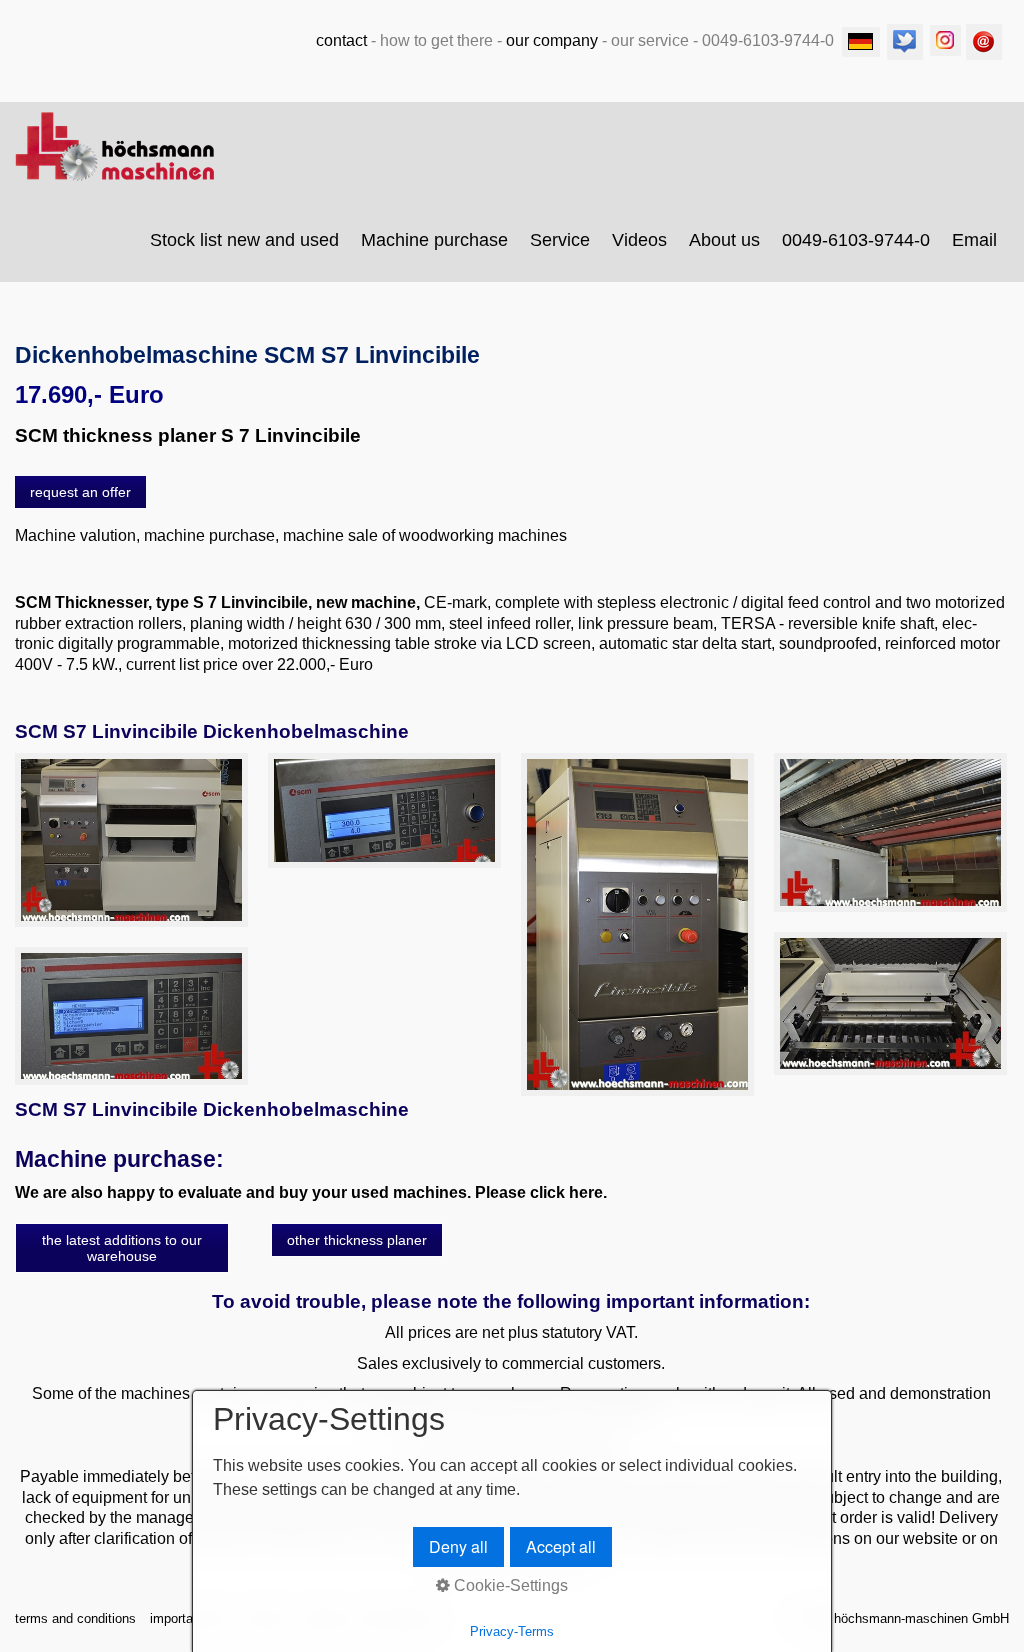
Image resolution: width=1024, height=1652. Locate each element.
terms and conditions (75, 1618)
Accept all (561, 1546)
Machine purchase (434, 240)
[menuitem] (245, 240)
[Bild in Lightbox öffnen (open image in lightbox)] (131, 840)
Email (974, 240)
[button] (80, 492)
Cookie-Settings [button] (509, 1585)
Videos (639, 240)
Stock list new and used (244, 240)
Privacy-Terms (512, 1631)
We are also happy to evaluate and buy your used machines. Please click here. (311, 1192)
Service (560, 240)
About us (724, 240)
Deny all (458, 1546)
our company (552, 40)
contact (341, 40)
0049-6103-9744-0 (856, 240)
